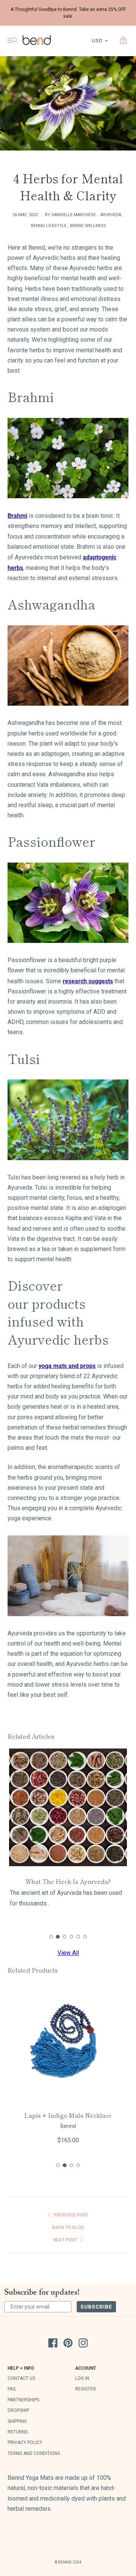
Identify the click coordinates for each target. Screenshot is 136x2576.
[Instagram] (83, 2344)
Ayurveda (111, 215)
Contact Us (21, 2378)
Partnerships (23, 2400)
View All (68, 1953)
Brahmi (17, 515)
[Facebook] (53, 2344)
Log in (82, 2378)
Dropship (18, 2410)
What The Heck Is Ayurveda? (68, 1881)
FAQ (12, 2389)
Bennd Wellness (88, 226)
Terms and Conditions (34, 2453)
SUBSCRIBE (96, 2307)
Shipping (17, 2421)
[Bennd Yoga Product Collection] (68, 1576)
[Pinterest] (68, 2344)
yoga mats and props (67, 1366)
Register (86, 2389)
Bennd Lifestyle (49, 226)
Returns (18, 2432)
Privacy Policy (25, 2442)
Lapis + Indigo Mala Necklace (68, 2115)
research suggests (88, 981)
